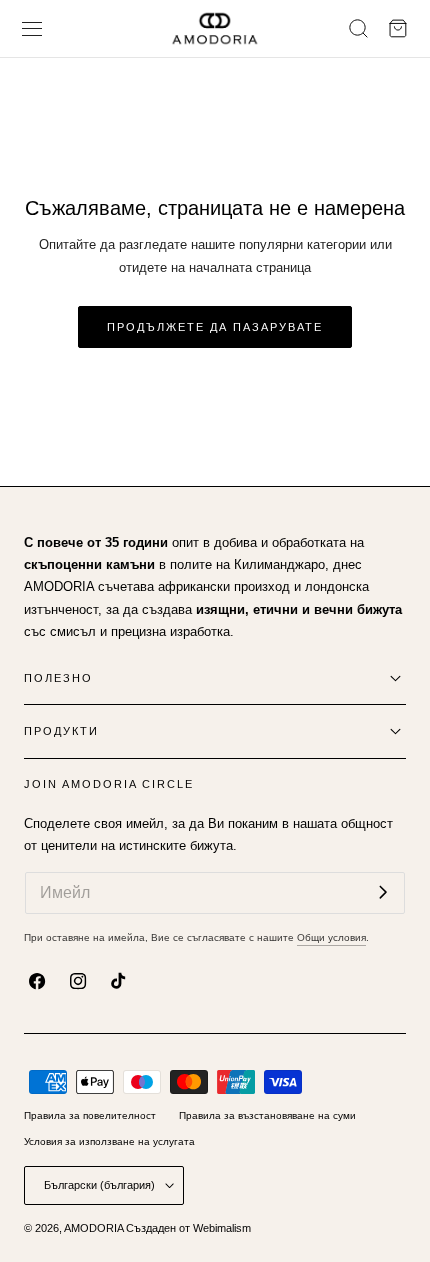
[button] (32, 28)
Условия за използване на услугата (109, 1141)
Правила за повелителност (90, 1115)
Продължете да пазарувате (215, 327)
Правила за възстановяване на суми (267, 1115)
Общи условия (331, 937)
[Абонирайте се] (383, 891)
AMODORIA (93, 1228)
